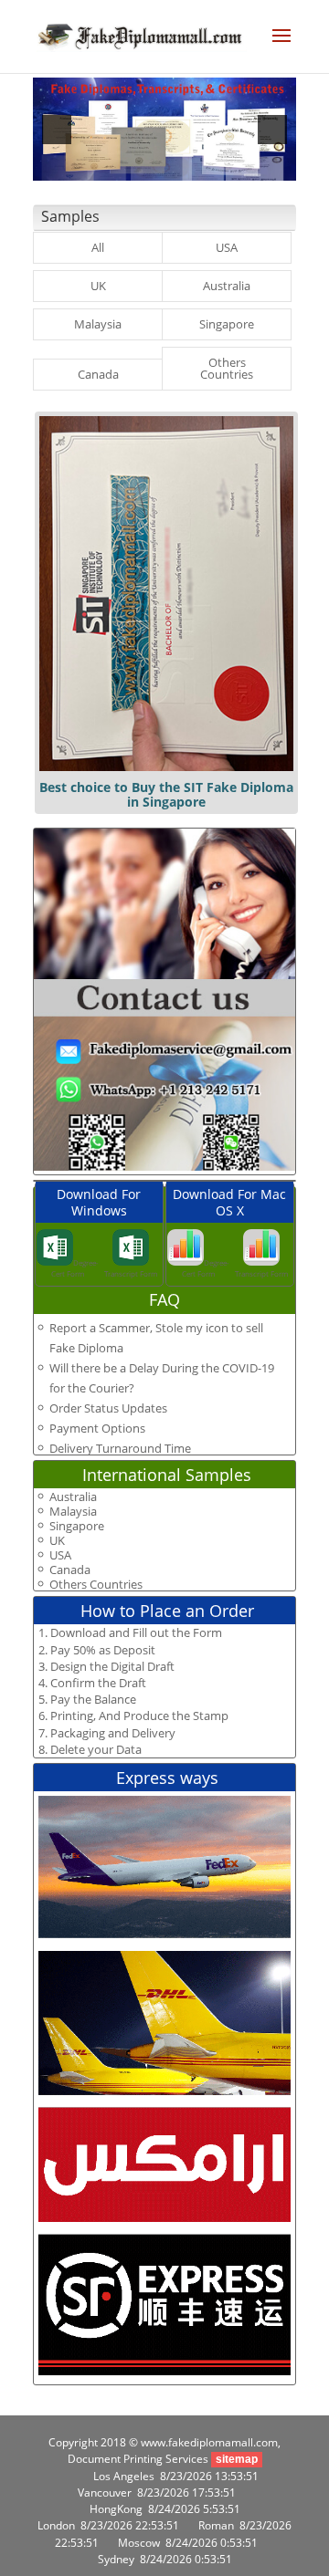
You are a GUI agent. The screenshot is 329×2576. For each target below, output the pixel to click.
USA (227, 247)
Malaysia (98, 324)
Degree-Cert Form (75, 1268)
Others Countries (227, 368)
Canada (98, 374)
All (98, 247)
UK (98, 286)
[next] (272, 130)
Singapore (227, 324)
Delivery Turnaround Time (120, 1448)
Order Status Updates (108, 1408)
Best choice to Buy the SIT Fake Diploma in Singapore (166, 794)
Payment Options (97, 1428)
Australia (227, 286)
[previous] (57, 130)
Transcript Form (131, 1273)
